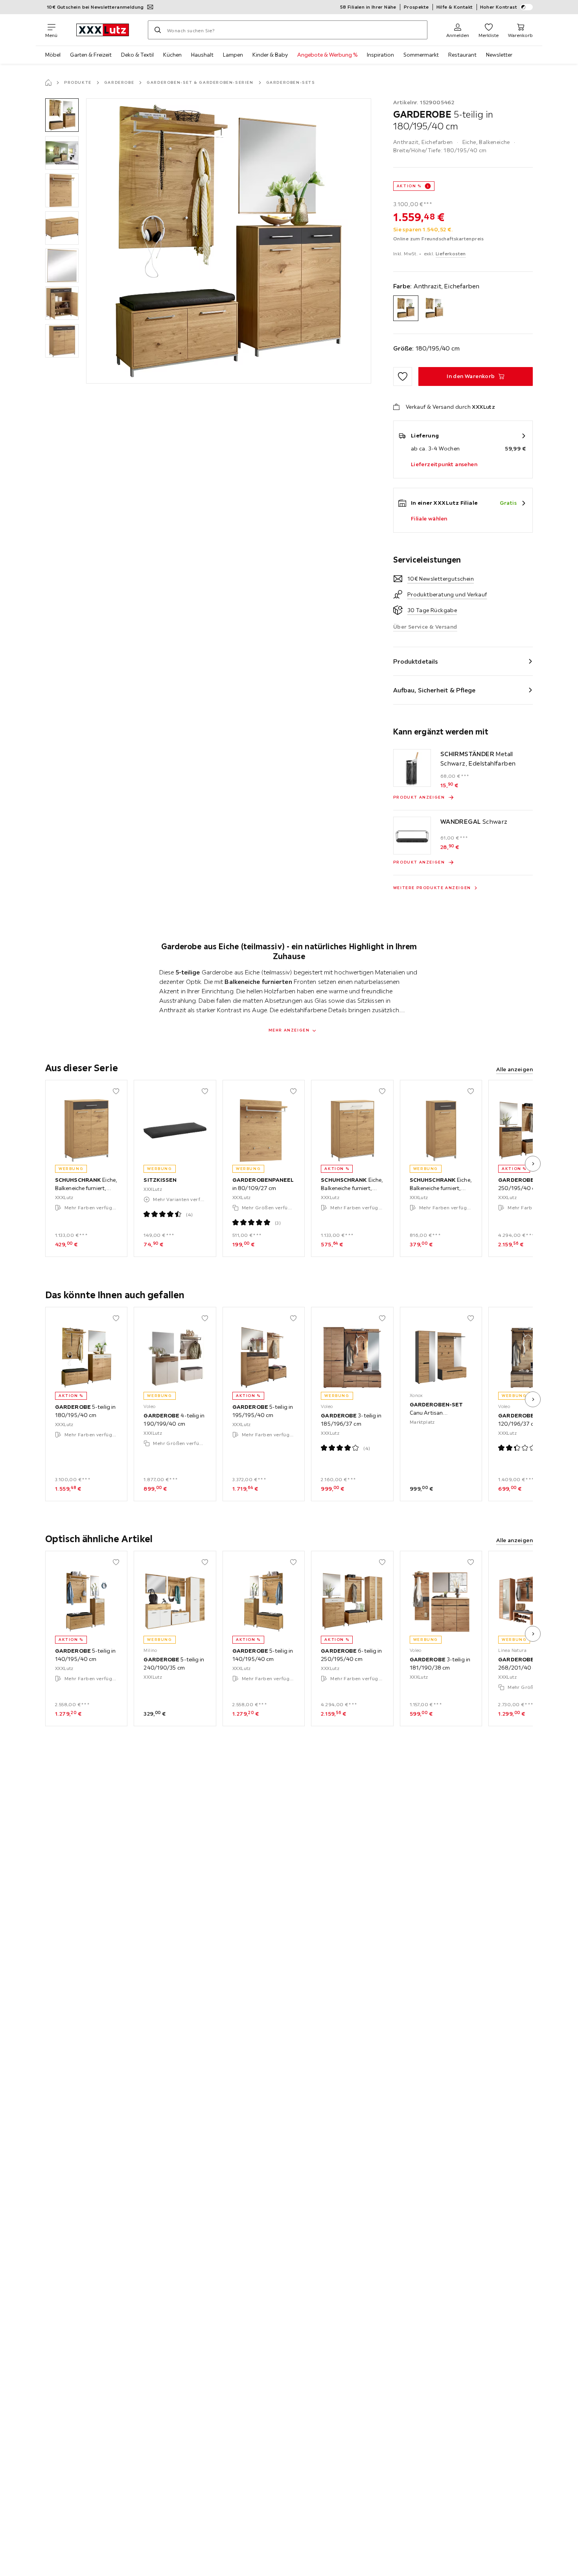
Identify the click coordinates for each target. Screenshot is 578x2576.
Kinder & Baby (270, 55)
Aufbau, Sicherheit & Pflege (434, 690)
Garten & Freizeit (91, 55)
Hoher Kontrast (499, 7)
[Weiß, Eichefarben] (434, 308)
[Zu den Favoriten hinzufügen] (403, 376)
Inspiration (380, 55)
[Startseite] (48, 83)
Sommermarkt (421, 55)
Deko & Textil (137, 55)
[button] (62, 115)
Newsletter (499, 55)
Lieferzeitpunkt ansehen (444, 464)
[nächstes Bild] (533, 1164)
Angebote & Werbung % (327, 55)
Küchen (172, 55)
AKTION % (409, 186)
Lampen (233, 55)
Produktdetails (416, 661)
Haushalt (202, 55)
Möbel (53, 55)
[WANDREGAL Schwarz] (412, 836)
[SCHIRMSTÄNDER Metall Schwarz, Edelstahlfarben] (412, 768)
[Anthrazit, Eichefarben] (406, 308)
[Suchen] (158, 30)
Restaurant (462, 55)
